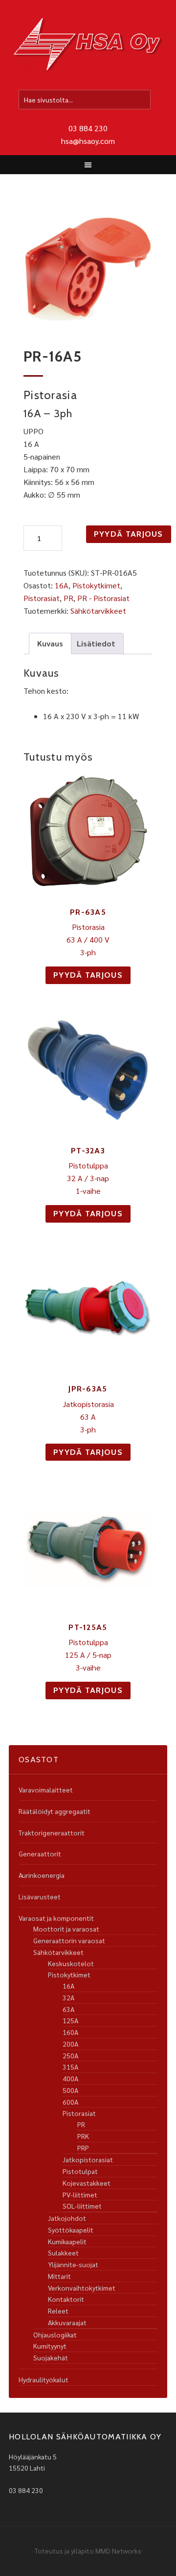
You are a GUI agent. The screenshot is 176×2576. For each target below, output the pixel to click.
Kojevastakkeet (87, 2183)
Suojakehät (51, 2357)
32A (68, 1997)
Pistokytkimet (96, 585)
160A (70, 2032)
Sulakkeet (63, 2253)
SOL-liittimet (82, 2206)
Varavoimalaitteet (46, 1790)
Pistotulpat (80, 2171)
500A (70, 2090)
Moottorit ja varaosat (66, 1929)
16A (62, 585)
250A (70, 2055)
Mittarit (59, 2276)
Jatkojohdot (67, 2218)
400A (70, 2078)
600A (70, 2102)
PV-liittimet (80, 2194)
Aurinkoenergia (42, 1875)
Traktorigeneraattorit (52, 1832)
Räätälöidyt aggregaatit (55, 1811)
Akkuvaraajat (67, 2322)
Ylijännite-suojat (73, 2264)
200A (70, 2044)
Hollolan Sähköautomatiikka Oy (88, 46)
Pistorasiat (42, 598)
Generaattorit (40, 1853)
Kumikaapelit (67, 2241)
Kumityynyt (50, 2346)
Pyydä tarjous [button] (88, 975)
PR (68, 598)
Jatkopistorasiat (88, 2159)
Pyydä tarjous (129, 534)
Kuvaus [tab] (50, 643)
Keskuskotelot (71, 1963)
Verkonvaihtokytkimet (82, 2288)
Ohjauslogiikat (55, 2334)
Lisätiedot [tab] (96, 643)
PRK (83, 2136)
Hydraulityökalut (44, 2379)
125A (70, 2020)
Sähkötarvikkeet (98, 611)
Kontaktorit (66, 2299)
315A (70, 2067)
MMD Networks (118, 2551)
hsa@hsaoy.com (88, 141)
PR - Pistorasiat (103, 598)
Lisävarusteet (40, 1896)
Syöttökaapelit (71, 2230)
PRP (83, 2148)
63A (68, 2009)
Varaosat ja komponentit (56, 1918)
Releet (58, 2311)
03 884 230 (88, 128)
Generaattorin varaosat (69, 1940)
